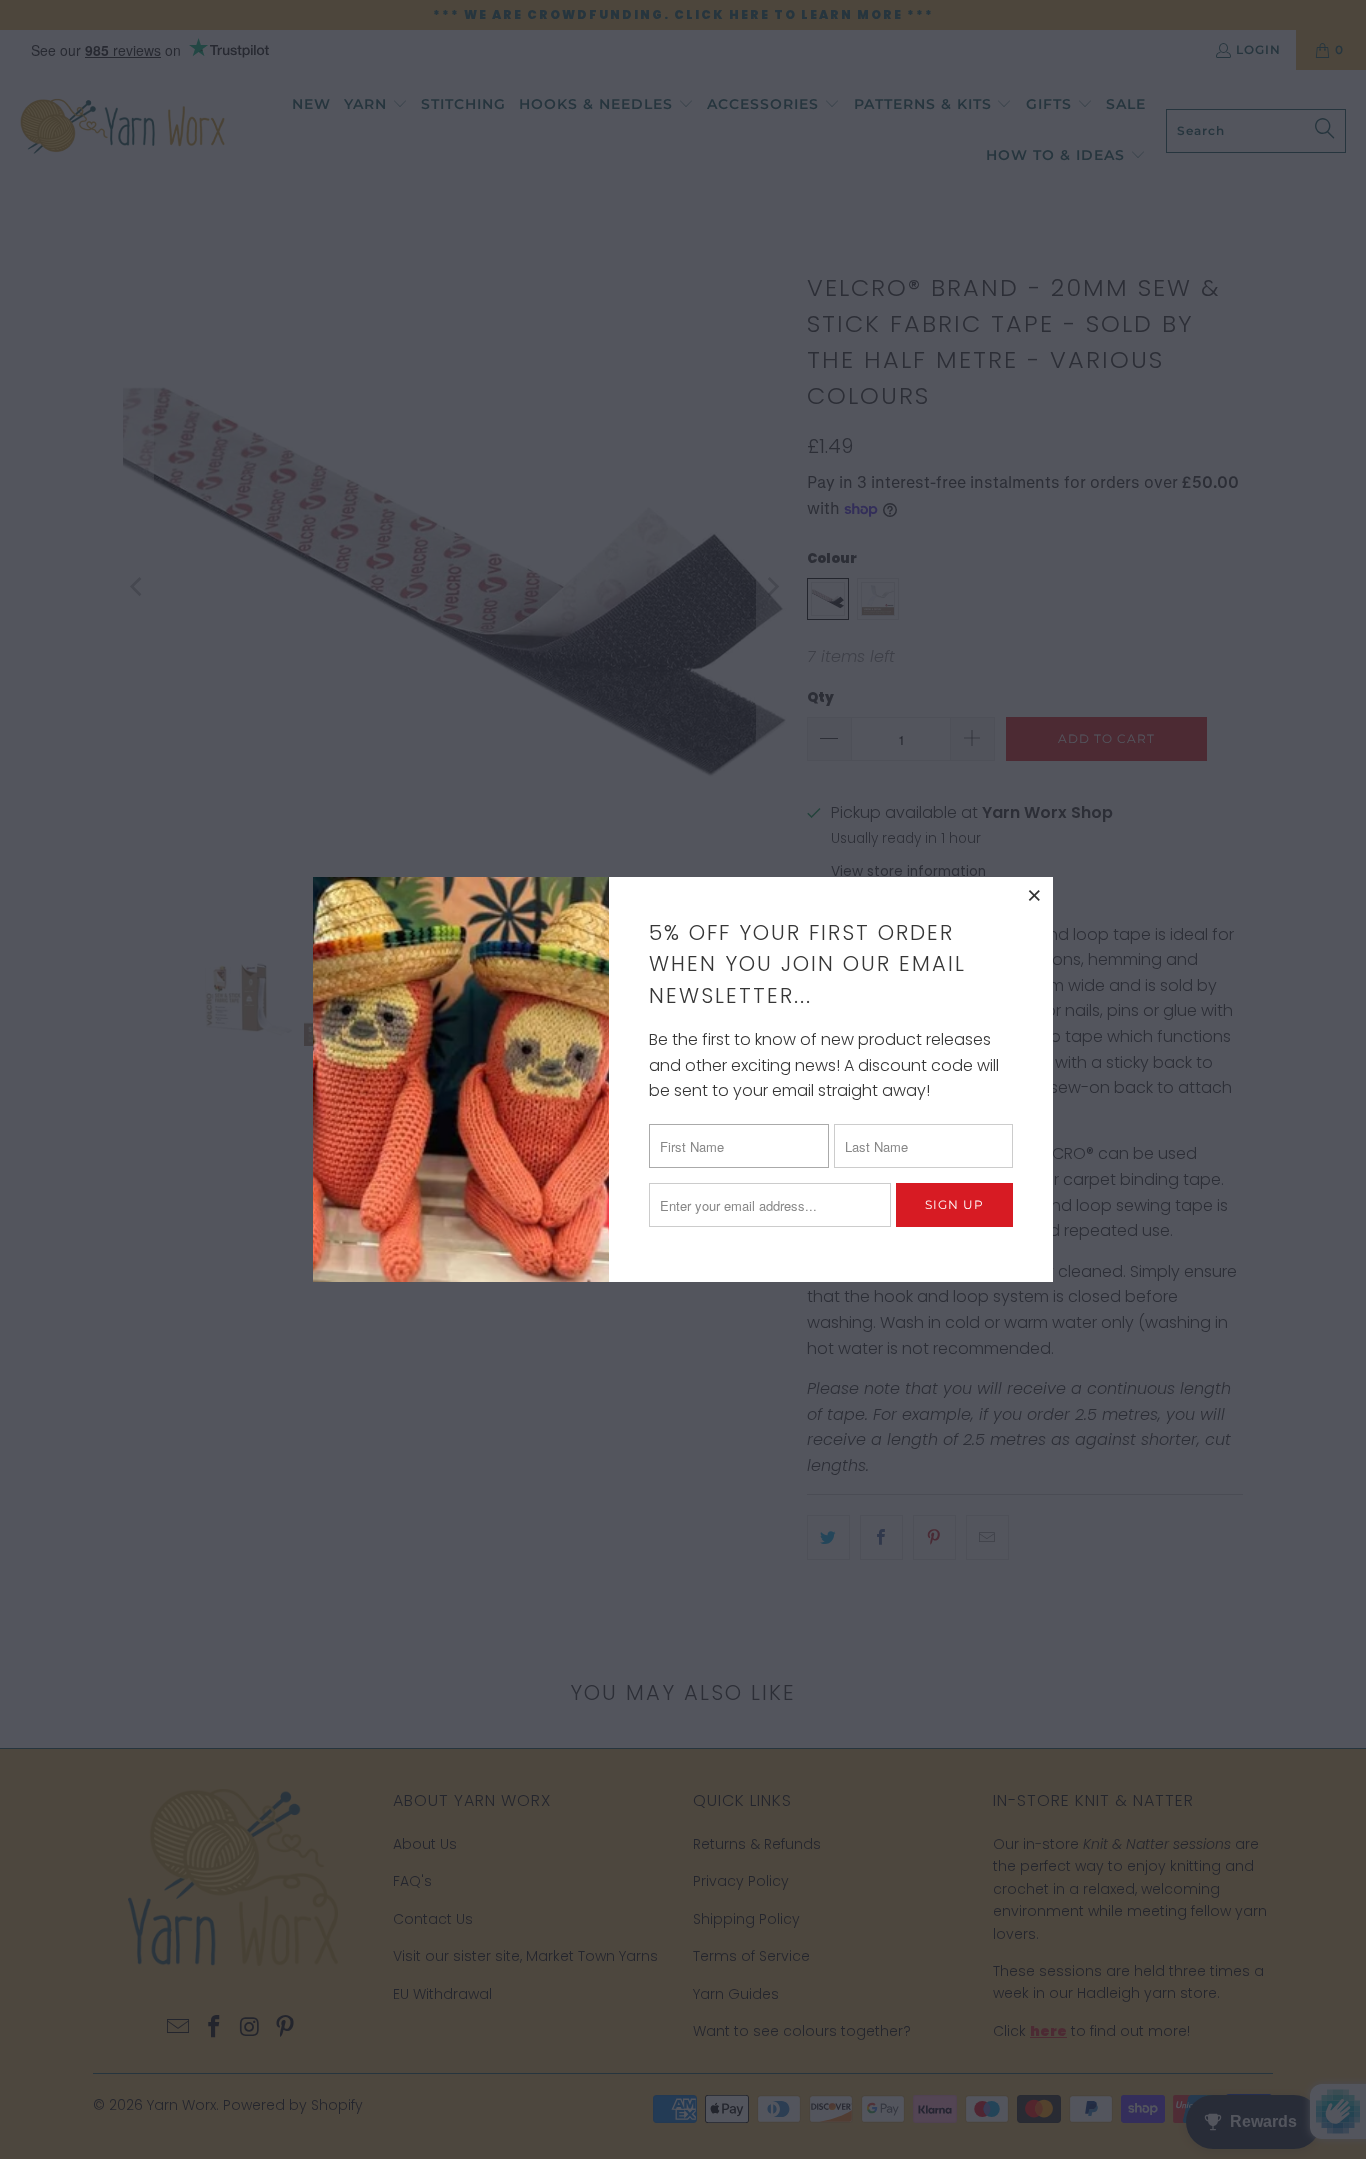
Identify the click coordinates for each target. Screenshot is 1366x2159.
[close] (1035, 895)
